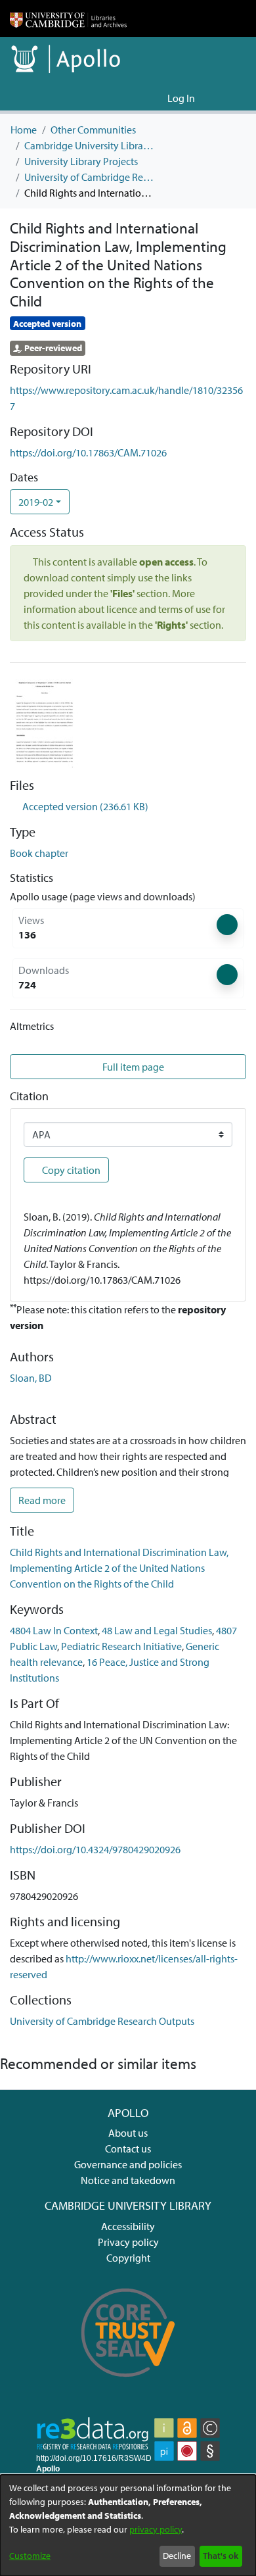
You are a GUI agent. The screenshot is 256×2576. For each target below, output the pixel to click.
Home (24, 130)
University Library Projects (81, 161)
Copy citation (70, 1170)
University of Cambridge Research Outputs (90, 177)
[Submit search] (136, 98)
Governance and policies (128, 2164)
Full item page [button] (132, 1067)
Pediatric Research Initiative (121, 1646)
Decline (177, 2556)
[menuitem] (155, 98)
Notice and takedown (128, 2180)
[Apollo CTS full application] (128, 2385)
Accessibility (128, 2226)
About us (128, 2133)
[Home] (68, 18)
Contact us (128, 2149)
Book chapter (39, 853)
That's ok (221, 2556)
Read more (42, 1500)
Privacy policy (128, 2242)
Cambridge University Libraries (90, 145)
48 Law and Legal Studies (157, 1630)
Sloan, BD (31, 1378)
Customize (30, 2556)
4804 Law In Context (54, 1630)
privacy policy (156, 2529)
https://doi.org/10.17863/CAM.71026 (88, 452)
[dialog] (128, 2525)
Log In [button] (182, 98)
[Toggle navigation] (228, 98)
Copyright (128, 2258)
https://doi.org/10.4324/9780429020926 (95, 1849)
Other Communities (93, 130)
